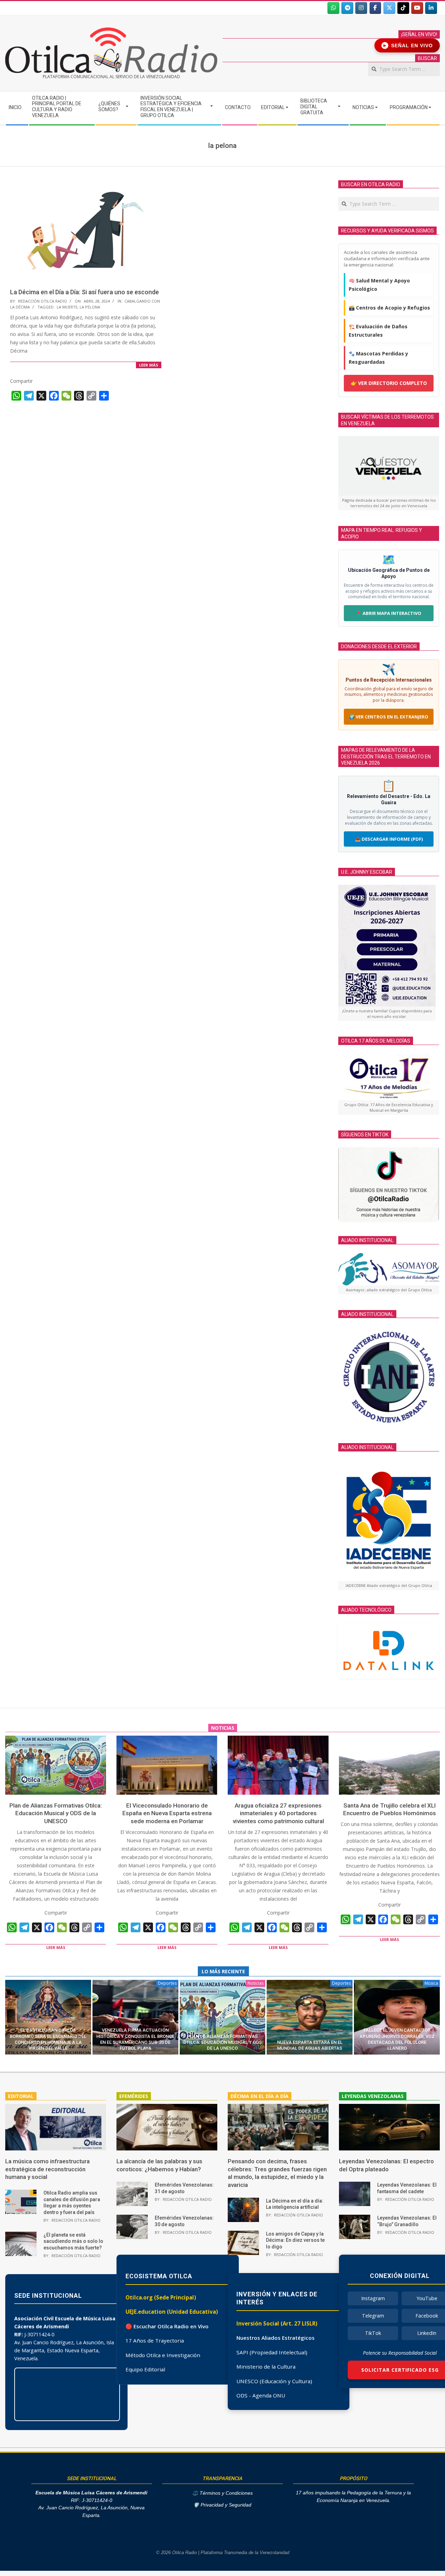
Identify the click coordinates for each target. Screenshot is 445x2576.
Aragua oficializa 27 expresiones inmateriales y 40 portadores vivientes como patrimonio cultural (278, 1813)
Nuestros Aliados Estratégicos (276, 2338)
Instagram (373, 2298)
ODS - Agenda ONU (261, 2395)
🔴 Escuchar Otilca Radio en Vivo (167, 2326)
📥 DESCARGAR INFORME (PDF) (389, 839)
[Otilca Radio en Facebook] (375, 8)
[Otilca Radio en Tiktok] (403, 8)
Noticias (256, 1983)
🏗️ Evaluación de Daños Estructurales (378, 331)
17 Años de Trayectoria (155, 2340)
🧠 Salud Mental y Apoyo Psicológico (379, 285)
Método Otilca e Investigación (163, 2355)
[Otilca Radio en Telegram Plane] (347, 8)
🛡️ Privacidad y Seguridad (222, 2505)
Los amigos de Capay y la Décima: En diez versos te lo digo (295, 2240)
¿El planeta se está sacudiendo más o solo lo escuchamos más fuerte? (73, 2241)
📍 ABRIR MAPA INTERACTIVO (389, 613)
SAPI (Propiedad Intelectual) (272, 2352)
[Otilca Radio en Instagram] (361, 8)
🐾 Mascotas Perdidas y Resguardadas (378, 358)
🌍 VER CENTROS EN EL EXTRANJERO (389, 717)
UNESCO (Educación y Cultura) (274, 2381)
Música (431, 1983)
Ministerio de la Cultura (266, 2367)
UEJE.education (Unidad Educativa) (172, 2312)
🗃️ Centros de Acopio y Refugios (389, 308)
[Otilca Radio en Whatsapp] (333, 8)
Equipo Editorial (145, 2369)
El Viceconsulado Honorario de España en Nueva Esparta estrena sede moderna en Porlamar (167, 1813)
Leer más (149, 365)
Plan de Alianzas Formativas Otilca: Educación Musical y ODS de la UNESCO (56, 1813)
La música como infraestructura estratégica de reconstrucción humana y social (47, 2169)
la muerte (67, 307)
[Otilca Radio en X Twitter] (389, 8)
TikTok (373, 2333)
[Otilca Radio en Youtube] (417, 8)
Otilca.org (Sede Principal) (161, 2297)
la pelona (90, 307)
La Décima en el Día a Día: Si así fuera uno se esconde (84, 292)
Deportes (167, 1983)
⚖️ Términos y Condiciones (222, 2493)
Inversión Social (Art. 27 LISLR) (277, 2323)
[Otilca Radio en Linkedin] (431, 8)
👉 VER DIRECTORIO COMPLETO (389, 383)
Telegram (373, 2316)
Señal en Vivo (408, 46)
